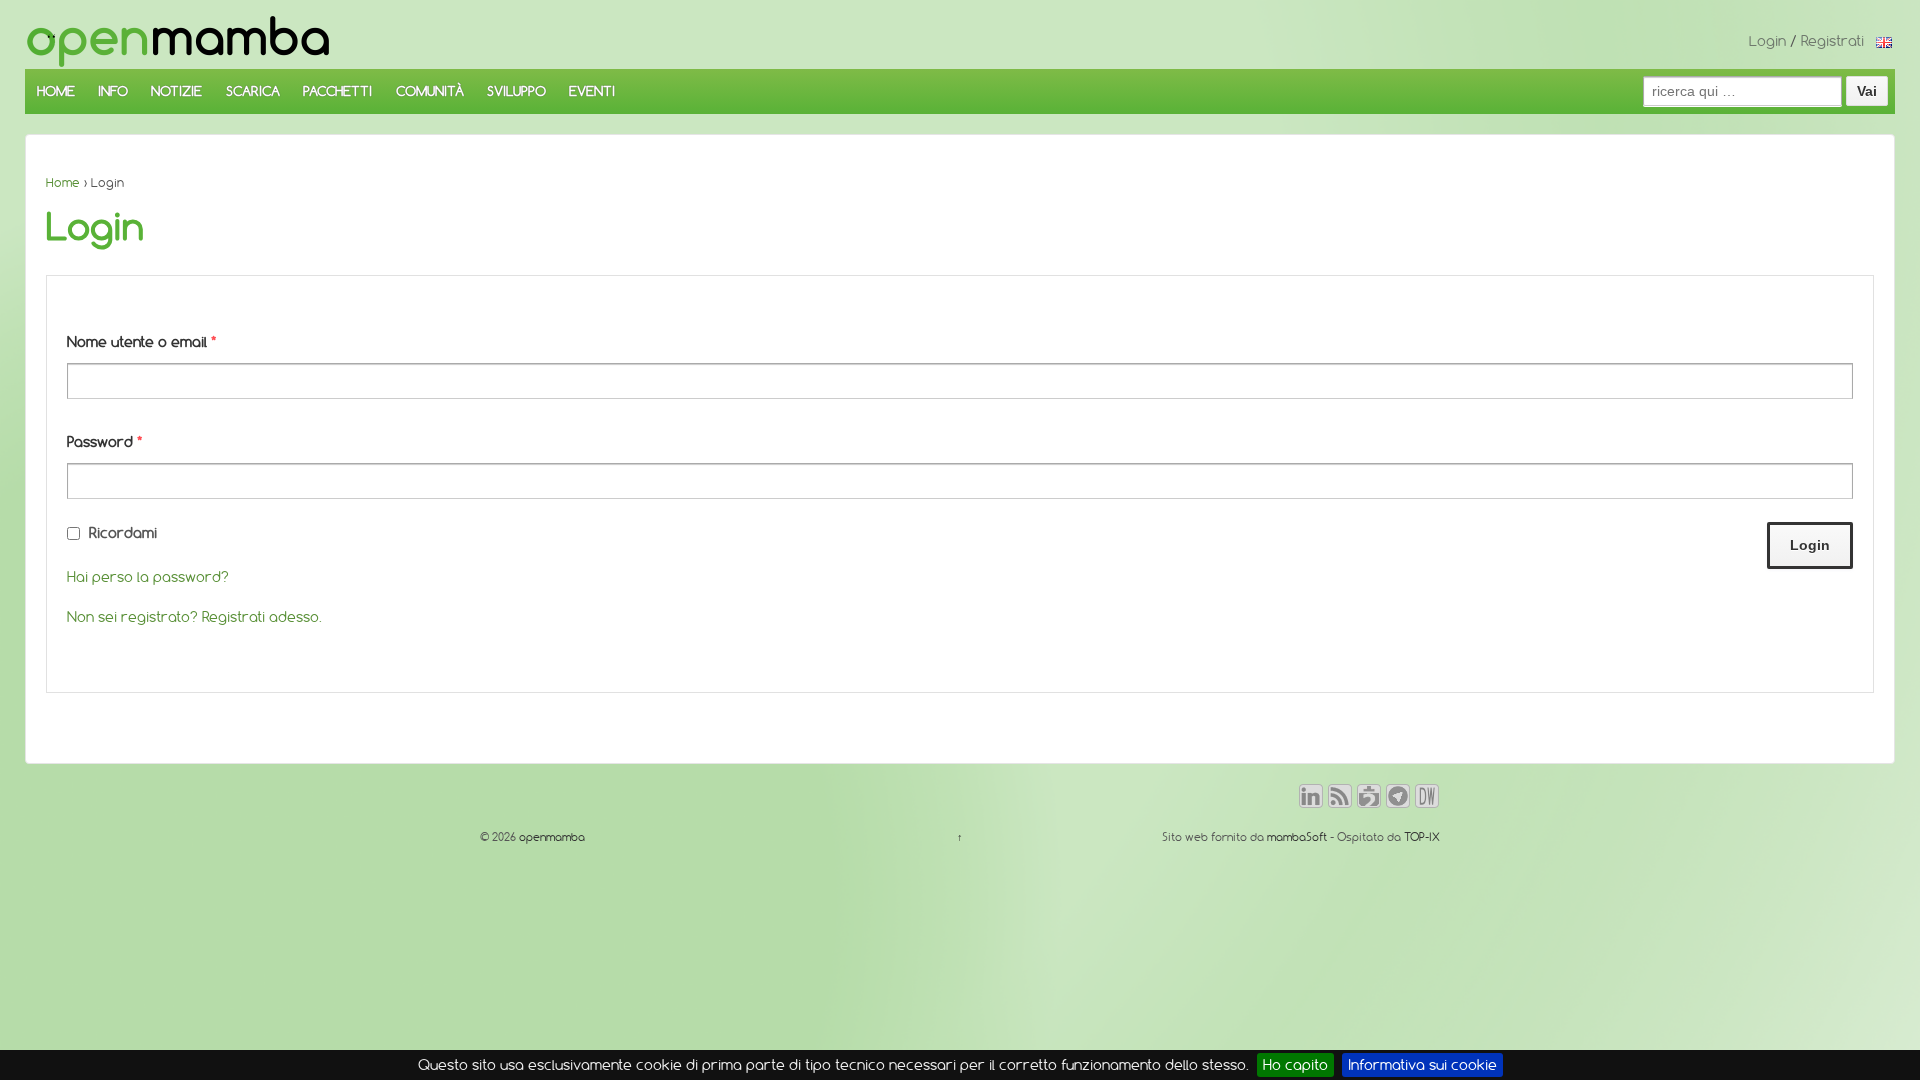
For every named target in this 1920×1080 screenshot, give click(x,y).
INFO (113, 91)
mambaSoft (1297, 837)
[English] (1884, 41)
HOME (56, 91)
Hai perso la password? (148, 577)
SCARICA (253, 91)
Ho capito (1295, 1065)
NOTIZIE (176, 91)
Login (1767, 41)
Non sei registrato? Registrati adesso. (194, 617)
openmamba (550, 837)
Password (104, 442)
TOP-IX (1422, 837)
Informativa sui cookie (1422, 1065)
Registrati (1832, 41)
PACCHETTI (337, 91)
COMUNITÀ (430, 91)
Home (63, 182)
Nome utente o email (141, 342)
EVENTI (592, 91)
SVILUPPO (516, 91)
